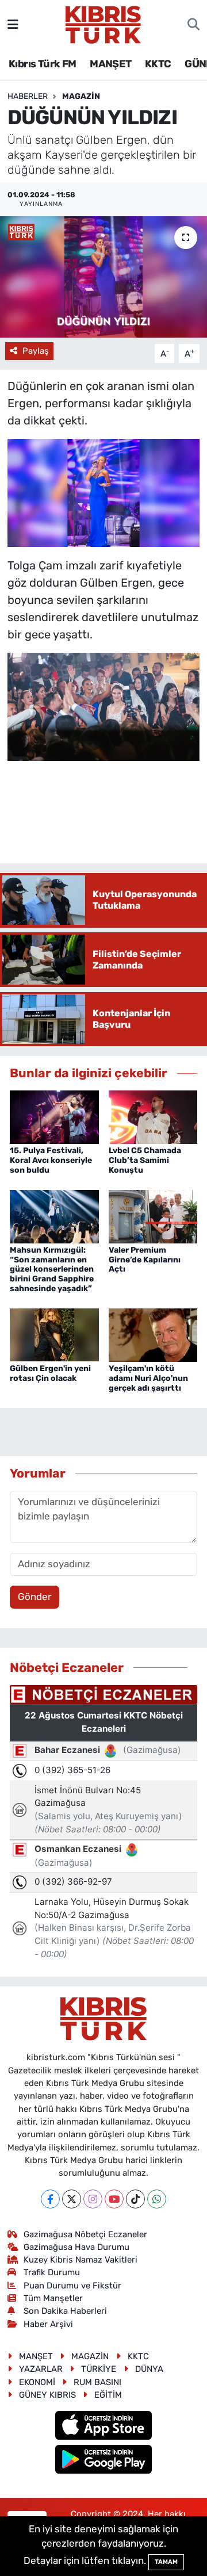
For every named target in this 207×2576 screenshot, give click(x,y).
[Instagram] (93, 2199)
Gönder (34, 1597)
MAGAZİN (81, 96)
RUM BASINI (97, 2382)
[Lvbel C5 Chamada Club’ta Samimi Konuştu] (153, 1116)
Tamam (166, 2562)
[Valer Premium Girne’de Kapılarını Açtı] (153, 1216)
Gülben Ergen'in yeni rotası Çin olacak (50, 1373)
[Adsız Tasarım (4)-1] (104, 706)
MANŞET (110, 64)
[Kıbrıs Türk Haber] (103, 24)
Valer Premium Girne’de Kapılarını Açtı (145, 1260)
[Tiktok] (135, 2199)
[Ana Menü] (13, 24)
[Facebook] (50, 2199)
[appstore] (104, 2427)
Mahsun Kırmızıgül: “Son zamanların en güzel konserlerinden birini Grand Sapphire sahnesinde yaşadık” (52, 1269)
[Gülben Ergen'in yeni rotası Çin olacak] (54, 1334)
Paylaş (36, 351)
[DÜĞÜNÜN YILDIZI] (103, 277)
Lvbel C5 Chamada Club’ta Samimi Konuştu (145, 1160)
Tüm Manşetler (53, 2298)
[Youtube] (114, 2199)
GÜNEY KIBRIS (47, 2395)
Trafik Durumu (52, 2272)
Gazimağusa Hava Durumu (76, 2247)
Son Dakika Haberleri (65, 2311)
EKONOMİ (37, 2382)
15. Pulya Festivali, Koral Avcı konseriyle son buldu (51, 1160)
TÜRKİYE (99, 2369)
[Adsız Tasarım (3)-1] (104, 492)
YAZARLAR (41, 2369)
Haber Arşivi (48, 2324)
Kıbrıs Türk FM (43, 64)
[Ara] (193, 25)
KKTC (158, 64)
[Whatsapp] (157, 2199)
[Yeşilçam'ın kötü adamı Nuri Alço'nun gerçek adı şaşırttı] (153, 1334)
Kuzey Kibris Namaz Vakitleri (80, 2260)
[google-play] (104, 2460)
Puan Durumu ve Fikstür (72, 2286)
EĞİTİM (108, 2395)
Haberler (28, 96)
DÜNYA (149, 2369)
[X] (72, 2199)
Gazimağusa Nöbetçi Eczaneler (85, 2234)
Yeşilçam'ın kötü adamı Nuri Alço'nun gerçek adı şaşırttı (148, 1378)
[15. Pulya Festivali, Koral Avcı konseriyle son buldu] (54, 1116)
